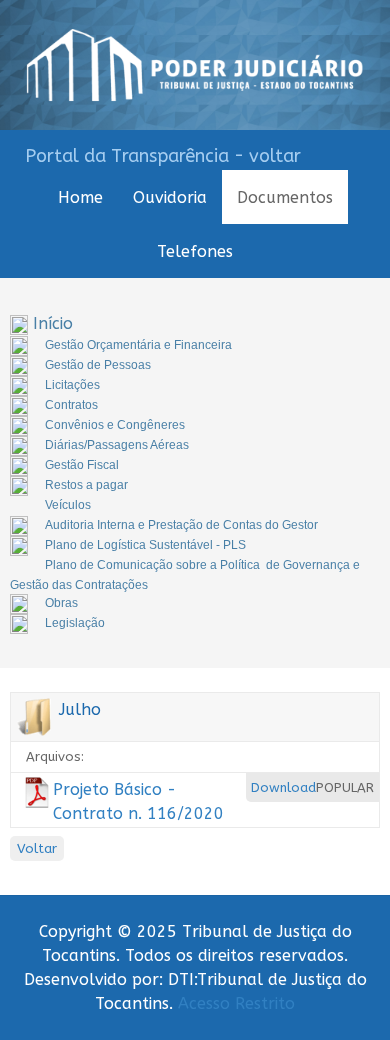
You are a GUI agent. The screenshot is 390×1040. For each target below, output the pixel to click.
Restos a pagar (86, 485)
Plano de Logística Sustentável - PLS (145, 545)
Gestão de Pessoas (98, 365)
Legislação (75, 623)
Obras (61, 603)
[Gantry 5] (195, 65)
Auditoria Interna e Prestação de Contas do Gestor (181, 525)
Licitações (72, 385)
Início (53, 323)
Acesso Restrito (236, 1003)
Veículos (68, 505)
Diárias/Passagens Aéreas (117, 445)
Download (283, 787)
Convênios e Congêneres (115, 425)
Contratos (71, 405)
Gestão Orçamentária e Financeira (138, 345)
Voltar (37, 848)
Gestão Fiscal (82, 465)
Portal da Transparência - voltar (163, 156)
